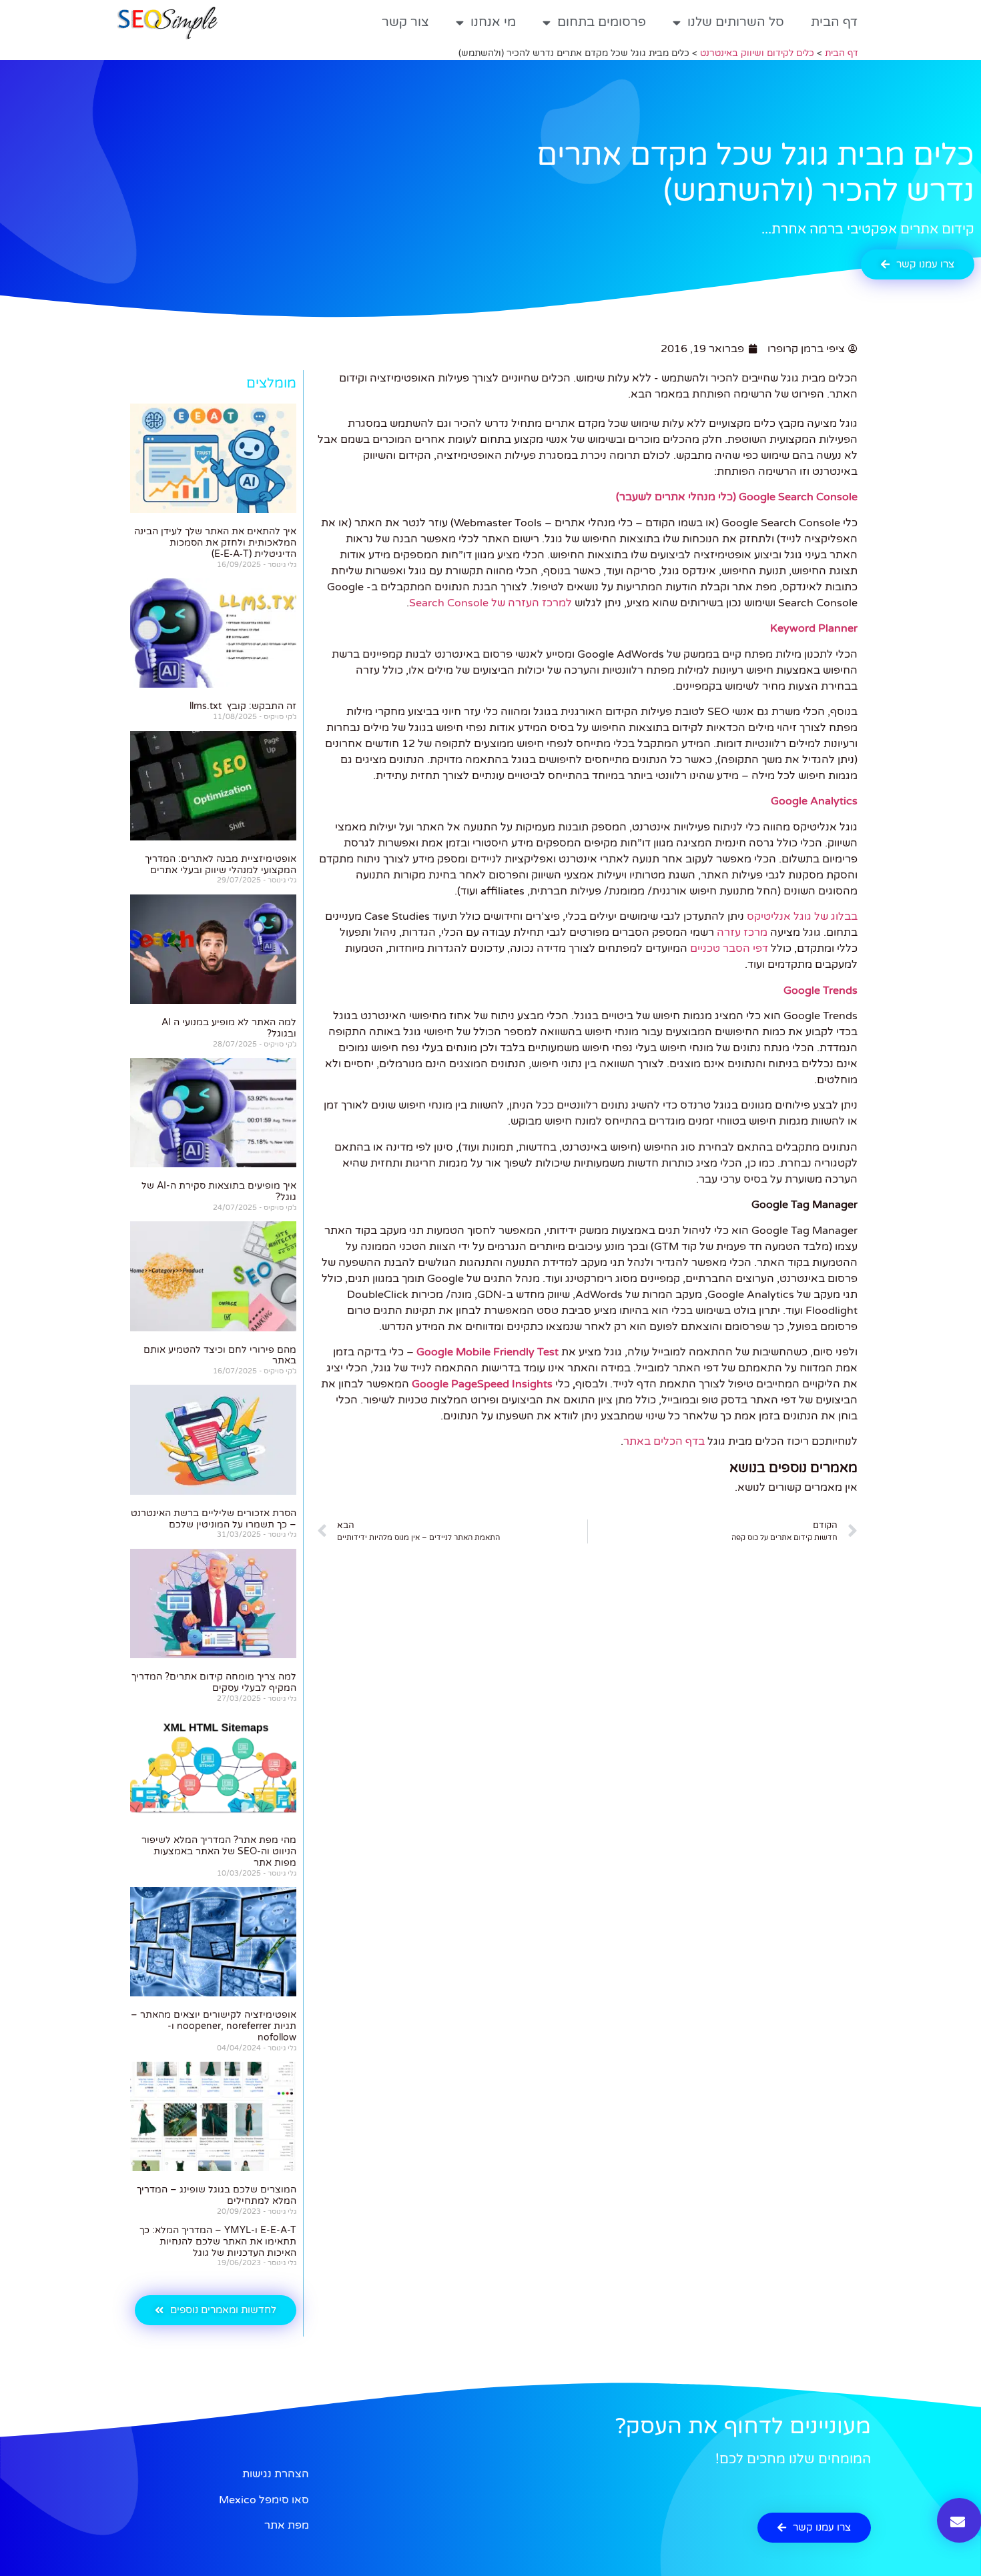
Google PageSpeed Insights (482, 1384)
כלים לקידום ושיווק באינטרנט (757, 53)
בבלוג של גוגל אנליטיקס (802, 916)
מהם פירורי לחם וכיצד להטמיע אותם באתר (220, 1355)
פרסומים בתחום (602, 22)
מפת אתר (287, 2525)
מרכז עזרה (742, 932)
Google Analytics (814, 801)
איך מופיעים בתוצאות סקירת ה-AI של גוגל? (219, 1191)
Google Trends (821, 991)
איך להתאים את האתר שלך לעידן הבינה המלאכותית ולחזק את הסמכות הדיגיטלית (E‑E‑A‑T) (215, 543)
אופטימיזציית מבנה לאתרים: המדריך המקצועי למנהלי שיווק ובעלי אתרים (221, 864)
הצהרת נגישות (276, 2474)
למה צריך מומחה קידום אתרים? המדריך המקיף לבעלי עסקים (214, 1682)
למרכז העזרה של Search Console (490, 603)
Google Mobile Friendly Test (487, 1352)
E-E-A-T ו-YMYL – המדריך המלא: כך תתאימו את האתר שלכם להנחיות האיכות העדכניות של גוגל (218, 2241)
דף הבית (834, 22)
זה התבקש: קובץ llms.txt (243, 706)
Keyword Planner (814, 628)
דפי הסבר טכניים (729, 948)
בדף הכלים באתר (664, 1441)
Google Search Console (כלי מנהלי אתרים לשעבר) (737, 497)
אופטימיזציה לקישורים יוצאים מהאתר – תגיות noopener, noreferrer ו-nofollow (214, 2026)
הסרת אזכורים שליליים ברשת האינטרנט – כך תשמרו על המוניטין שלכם (214, 1519)
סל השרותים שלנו (736, 22)
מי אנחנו (493, 22)
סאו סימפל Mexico (264, 2500)
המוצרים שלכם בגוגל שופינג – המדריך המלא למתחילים (217, 2195)
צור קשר (405, 22)
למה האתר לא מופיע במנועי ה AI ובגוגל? (229, 1028)
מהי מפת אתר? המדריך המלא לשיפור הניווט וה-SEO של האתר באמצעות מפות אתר (219, 1851)
